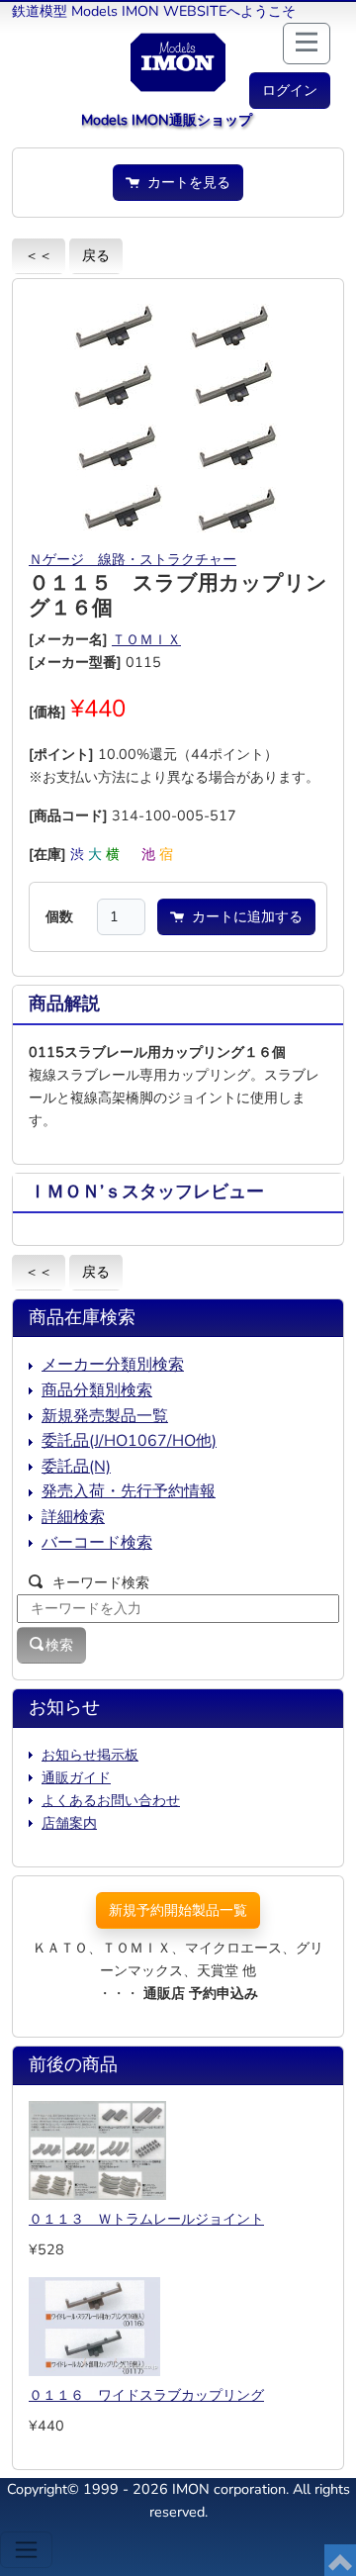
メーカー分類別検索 (113, 1365)
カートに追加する (243, 916)
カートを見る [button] (185, 182)
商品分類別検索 (97, 1390)
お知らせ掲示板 (90, 1755)
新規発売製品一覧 (105, 1416)
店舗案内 (69, 1823)
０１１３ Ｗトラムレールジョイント (146, 2219)
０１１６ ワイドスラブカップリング (146, 2395)
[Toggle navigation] (26, 2550)
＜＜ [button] (39, 255)
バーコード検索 (97, 1543)
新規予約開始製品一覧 (178, 1910)
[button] (290, 91)
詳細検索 (73, 1517)
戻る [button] (96, 255)
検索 (59, 1645)
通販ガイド (76, 1777)
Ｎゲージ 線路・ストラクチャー (133, 559)
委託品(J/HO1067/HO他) (129, 1441)
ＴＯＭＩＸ (146, 639)
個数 (59, 916)
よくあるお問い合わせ (111, 1800)
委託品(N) (76, 1467)
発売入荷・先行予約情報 (129, 1491)
